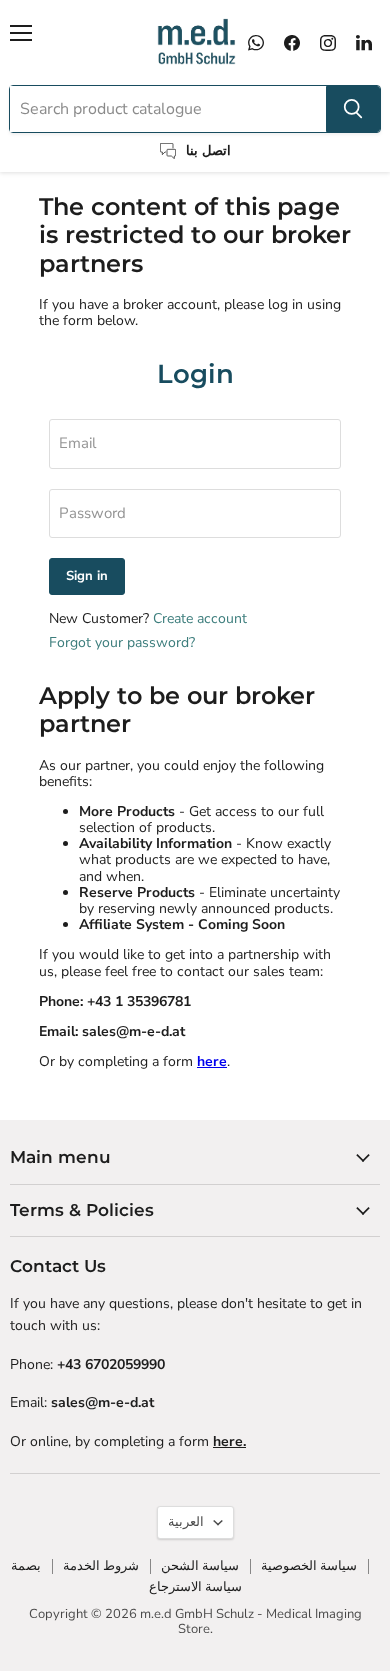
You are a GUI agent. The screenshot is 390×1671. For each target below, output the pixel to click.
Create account (200, 618)
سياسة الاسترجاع (195, 1587)
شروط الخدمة (101, 1566)
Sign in (87, 576)
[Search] (353, 109)
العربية (186, 1522)
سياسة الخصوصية (309, 1566)
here (212, 1061)
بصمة (26, 1566)
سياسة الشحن (200, 1566)
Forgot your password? (122, 642)
